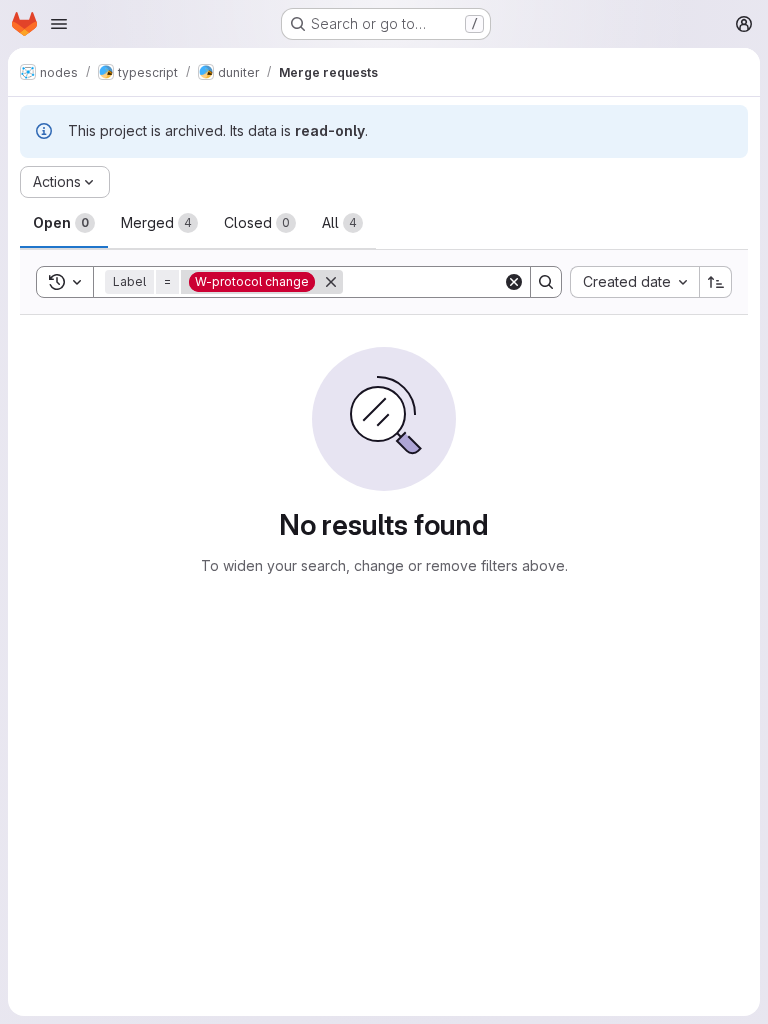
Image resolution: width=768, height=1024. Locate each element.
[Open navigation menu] (59, 24)
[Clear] (514, 282)
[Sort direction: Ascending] (716, 282)
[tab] (64, 223)
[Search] (546, 282)
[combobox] (634, 282)
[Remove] (331, 282)
